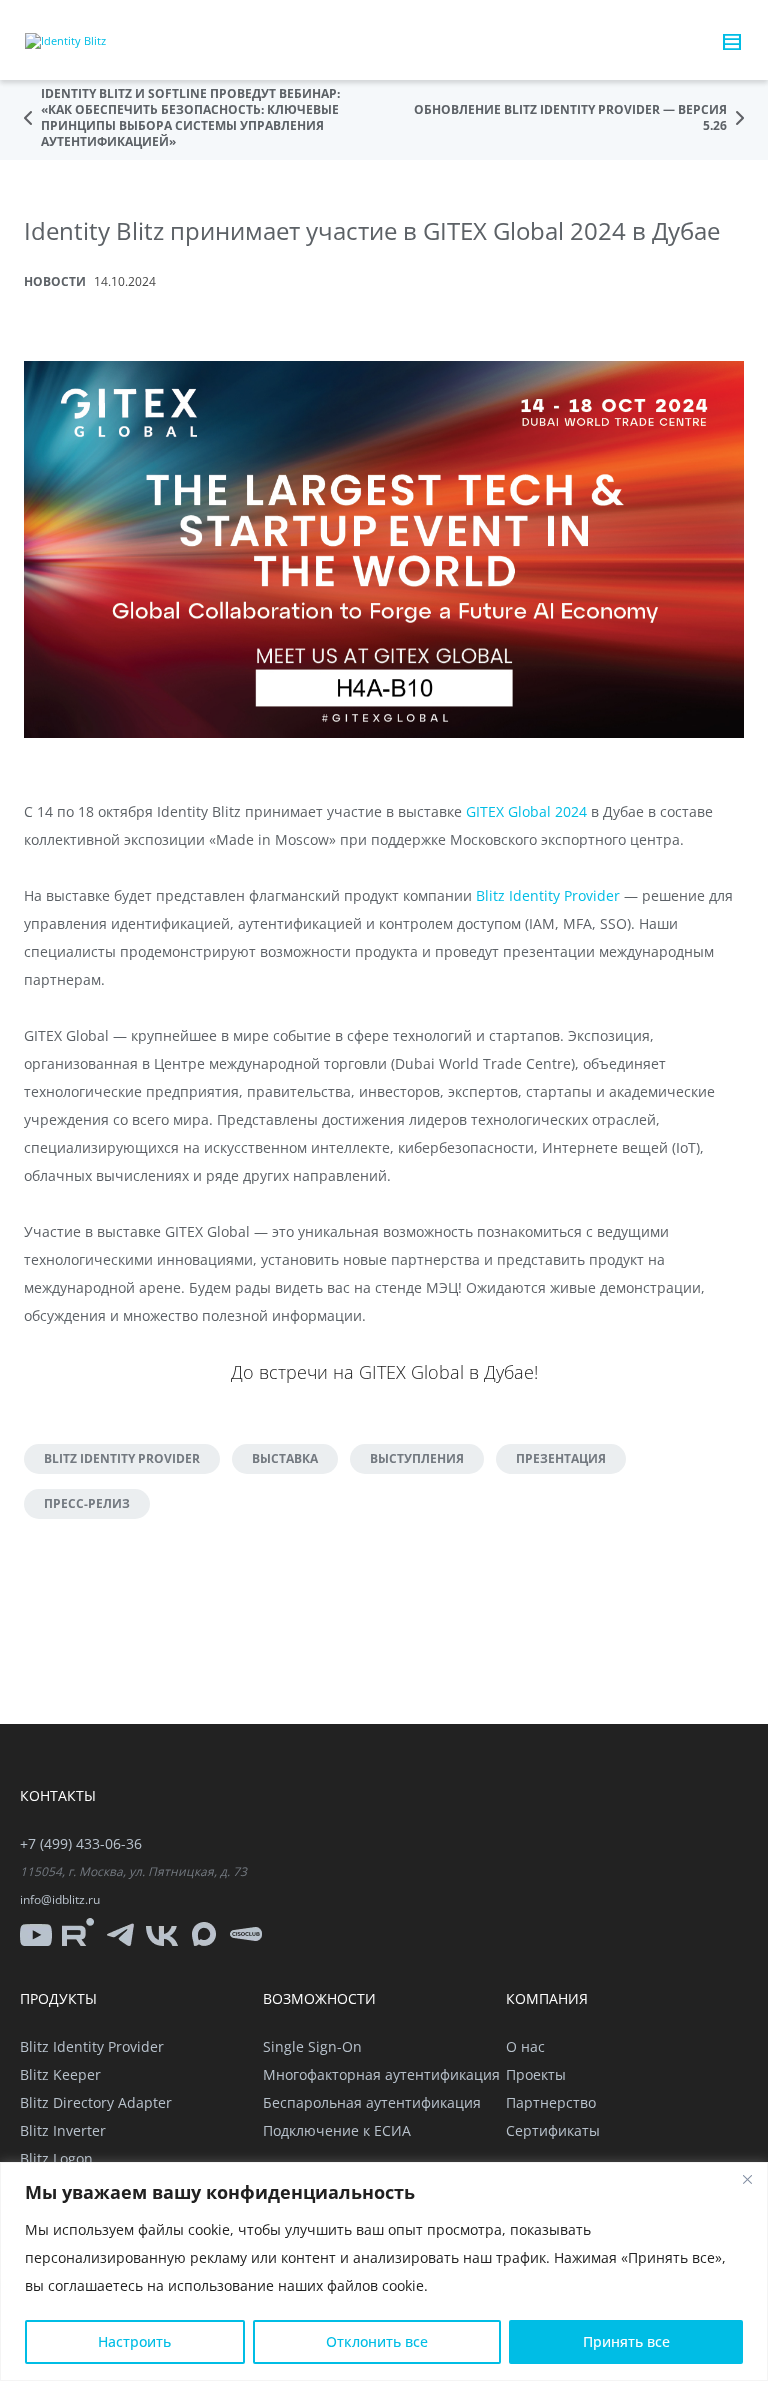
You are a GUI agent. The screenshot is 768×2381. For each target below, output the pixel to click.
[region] (384, 2271)
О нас (525, 2046)
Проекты (536, 2074)
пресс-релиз (87, 1503)
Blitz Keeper (60, 2074)
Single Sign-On (312, 2046)
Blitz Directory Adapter (96, 2102)
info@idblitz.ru (60, 1899)
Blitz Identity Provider (548, 895)
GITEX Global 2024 (526, 811)
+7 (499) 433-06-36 (81, 1843)
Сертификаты (553, 2130)
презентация (561, 1458)
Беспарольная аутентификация (372, 2102)
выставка (285, 1458)
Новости (55, 281)
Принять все (626, 2341)
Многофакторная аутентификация (381, 2074)
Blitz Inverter (63, 2130)
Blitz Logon (56, 2158)
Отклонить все (377, 2341)
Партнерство (551, 2102)
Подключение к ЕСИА (337, 2130)
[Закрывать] (747, 2179)
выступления (417, 1458)
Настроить (134, 2341)
